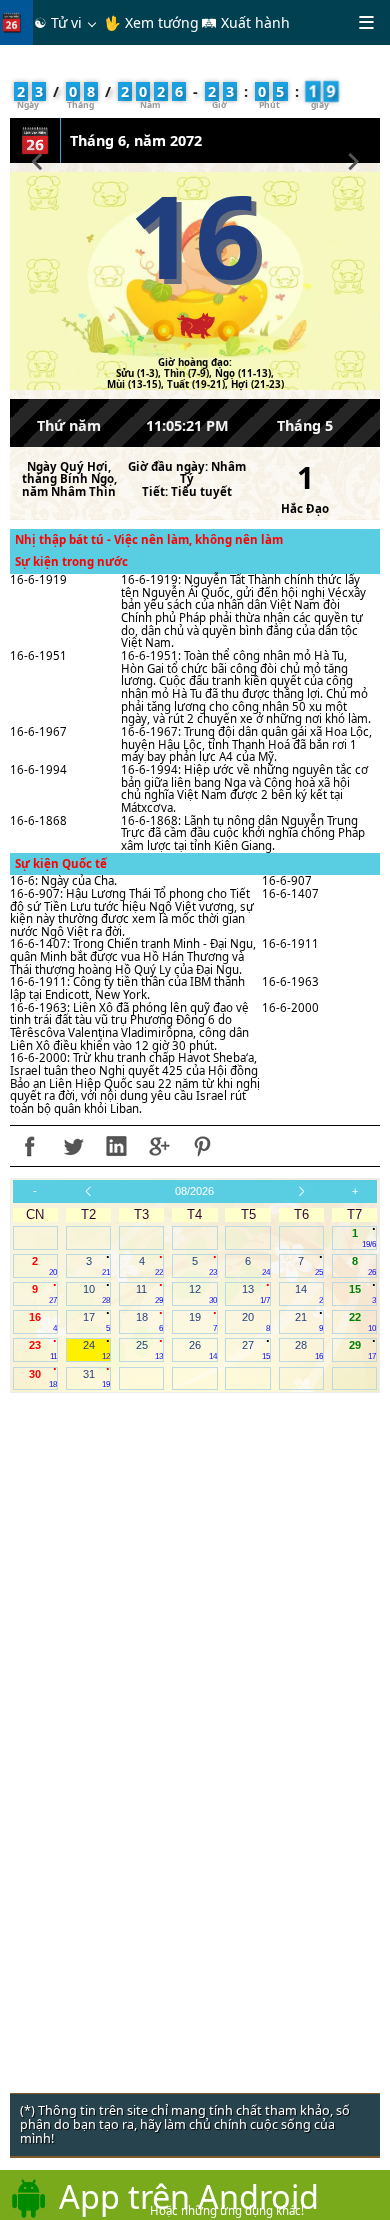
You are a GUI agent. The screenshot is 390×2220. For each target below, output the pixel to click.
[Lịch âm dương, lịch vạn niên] (16, 22)
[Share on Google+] (159, 1146)
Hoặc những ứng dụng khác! (227, 2210)
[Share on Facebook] (30, 1146)
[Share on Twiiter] (73, 1146)
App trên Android (189, 2196)
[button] (37, 159)
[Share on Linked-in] (116, 1146)
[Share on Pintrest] (202, 1146)
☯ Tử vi (58, 22)
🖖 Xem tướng (151, 22)
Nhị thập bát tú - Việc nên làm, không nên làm (149, 539)
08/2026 (194, 1191)
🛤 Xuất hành (245, 22)
